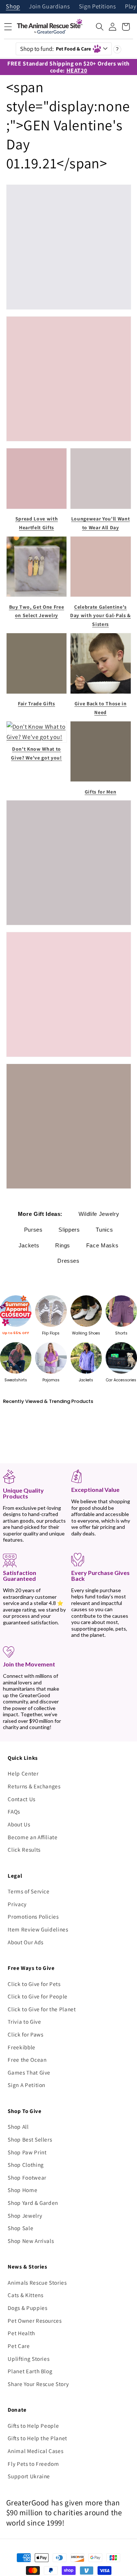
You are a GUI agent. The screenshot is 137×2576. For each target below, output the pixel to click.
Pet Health (21, 2333)
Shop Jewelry (25, 2215)
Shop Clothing (26, 2165)
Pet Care (19, 2346)
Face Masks (102, 1245)
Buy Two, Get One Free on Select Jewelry (37, 611)
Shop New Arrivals (31, 2241)
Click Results (24, 1849)
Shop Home (22, 2190)
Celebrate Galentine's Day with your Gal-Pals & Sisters (100, 616)
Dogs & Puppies (27, 2308)
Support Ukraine (29, 2476)
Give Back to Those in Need (101, 708)
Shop (13, 7)
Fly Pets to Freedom (33, 2464)
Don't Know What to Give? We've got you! (36, 753)
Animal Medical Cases (35, 2451)
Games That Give (29, 2072)
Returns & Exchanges (34, 1786)
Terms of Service (29, 1891)
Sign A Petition (26, 2085)
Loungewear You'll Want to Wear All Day (101, 523)
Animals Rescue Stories (37, 2282)
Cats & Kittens (25, 2295)
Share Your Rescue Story (38, 2384)
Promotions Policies (33, 1916)
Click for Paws (25, 2034)
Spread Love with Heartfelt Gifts (37, 523)
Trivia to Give (24, 2021)
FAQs (14, 1811)
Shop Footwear (27, 2177)
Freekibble (22, 2047)
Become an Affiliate (33, 1837)
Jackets (29, 1245)
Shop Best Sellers (30, 2139)
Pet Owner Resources (35, 2321)
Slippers (69, 1230)
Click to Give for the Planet (42, 2009)
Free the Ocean (27, 2060)
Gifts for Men (101, 792)
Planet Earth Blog (30, 2371)
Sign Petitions (98, 7)
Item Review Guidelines (38, 1929)
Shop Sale (20, 2228)
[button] (100, 27)
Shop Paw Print (27, 2152)
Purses (33, 1230)
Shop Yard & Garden (33, 2203)
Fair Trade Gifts (37, 703)
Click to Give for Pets (34, 1984)
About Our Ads (26, 1942)
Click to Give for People (38, 1996)
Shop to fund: (56, 49)
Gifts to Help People (33, 2426)
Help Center (23, 1773)
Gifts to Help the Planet (37, 2438)
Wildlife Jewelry (99, 1214)
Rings (63, 1245)
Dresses (68, 1261)
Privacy (17, 1904)
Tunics (104, 1230)
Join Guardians (49, 7)
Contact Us (22, 1799)
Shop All (18, 2127)
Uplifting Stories (28, 2359)
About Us (19, 1824)
